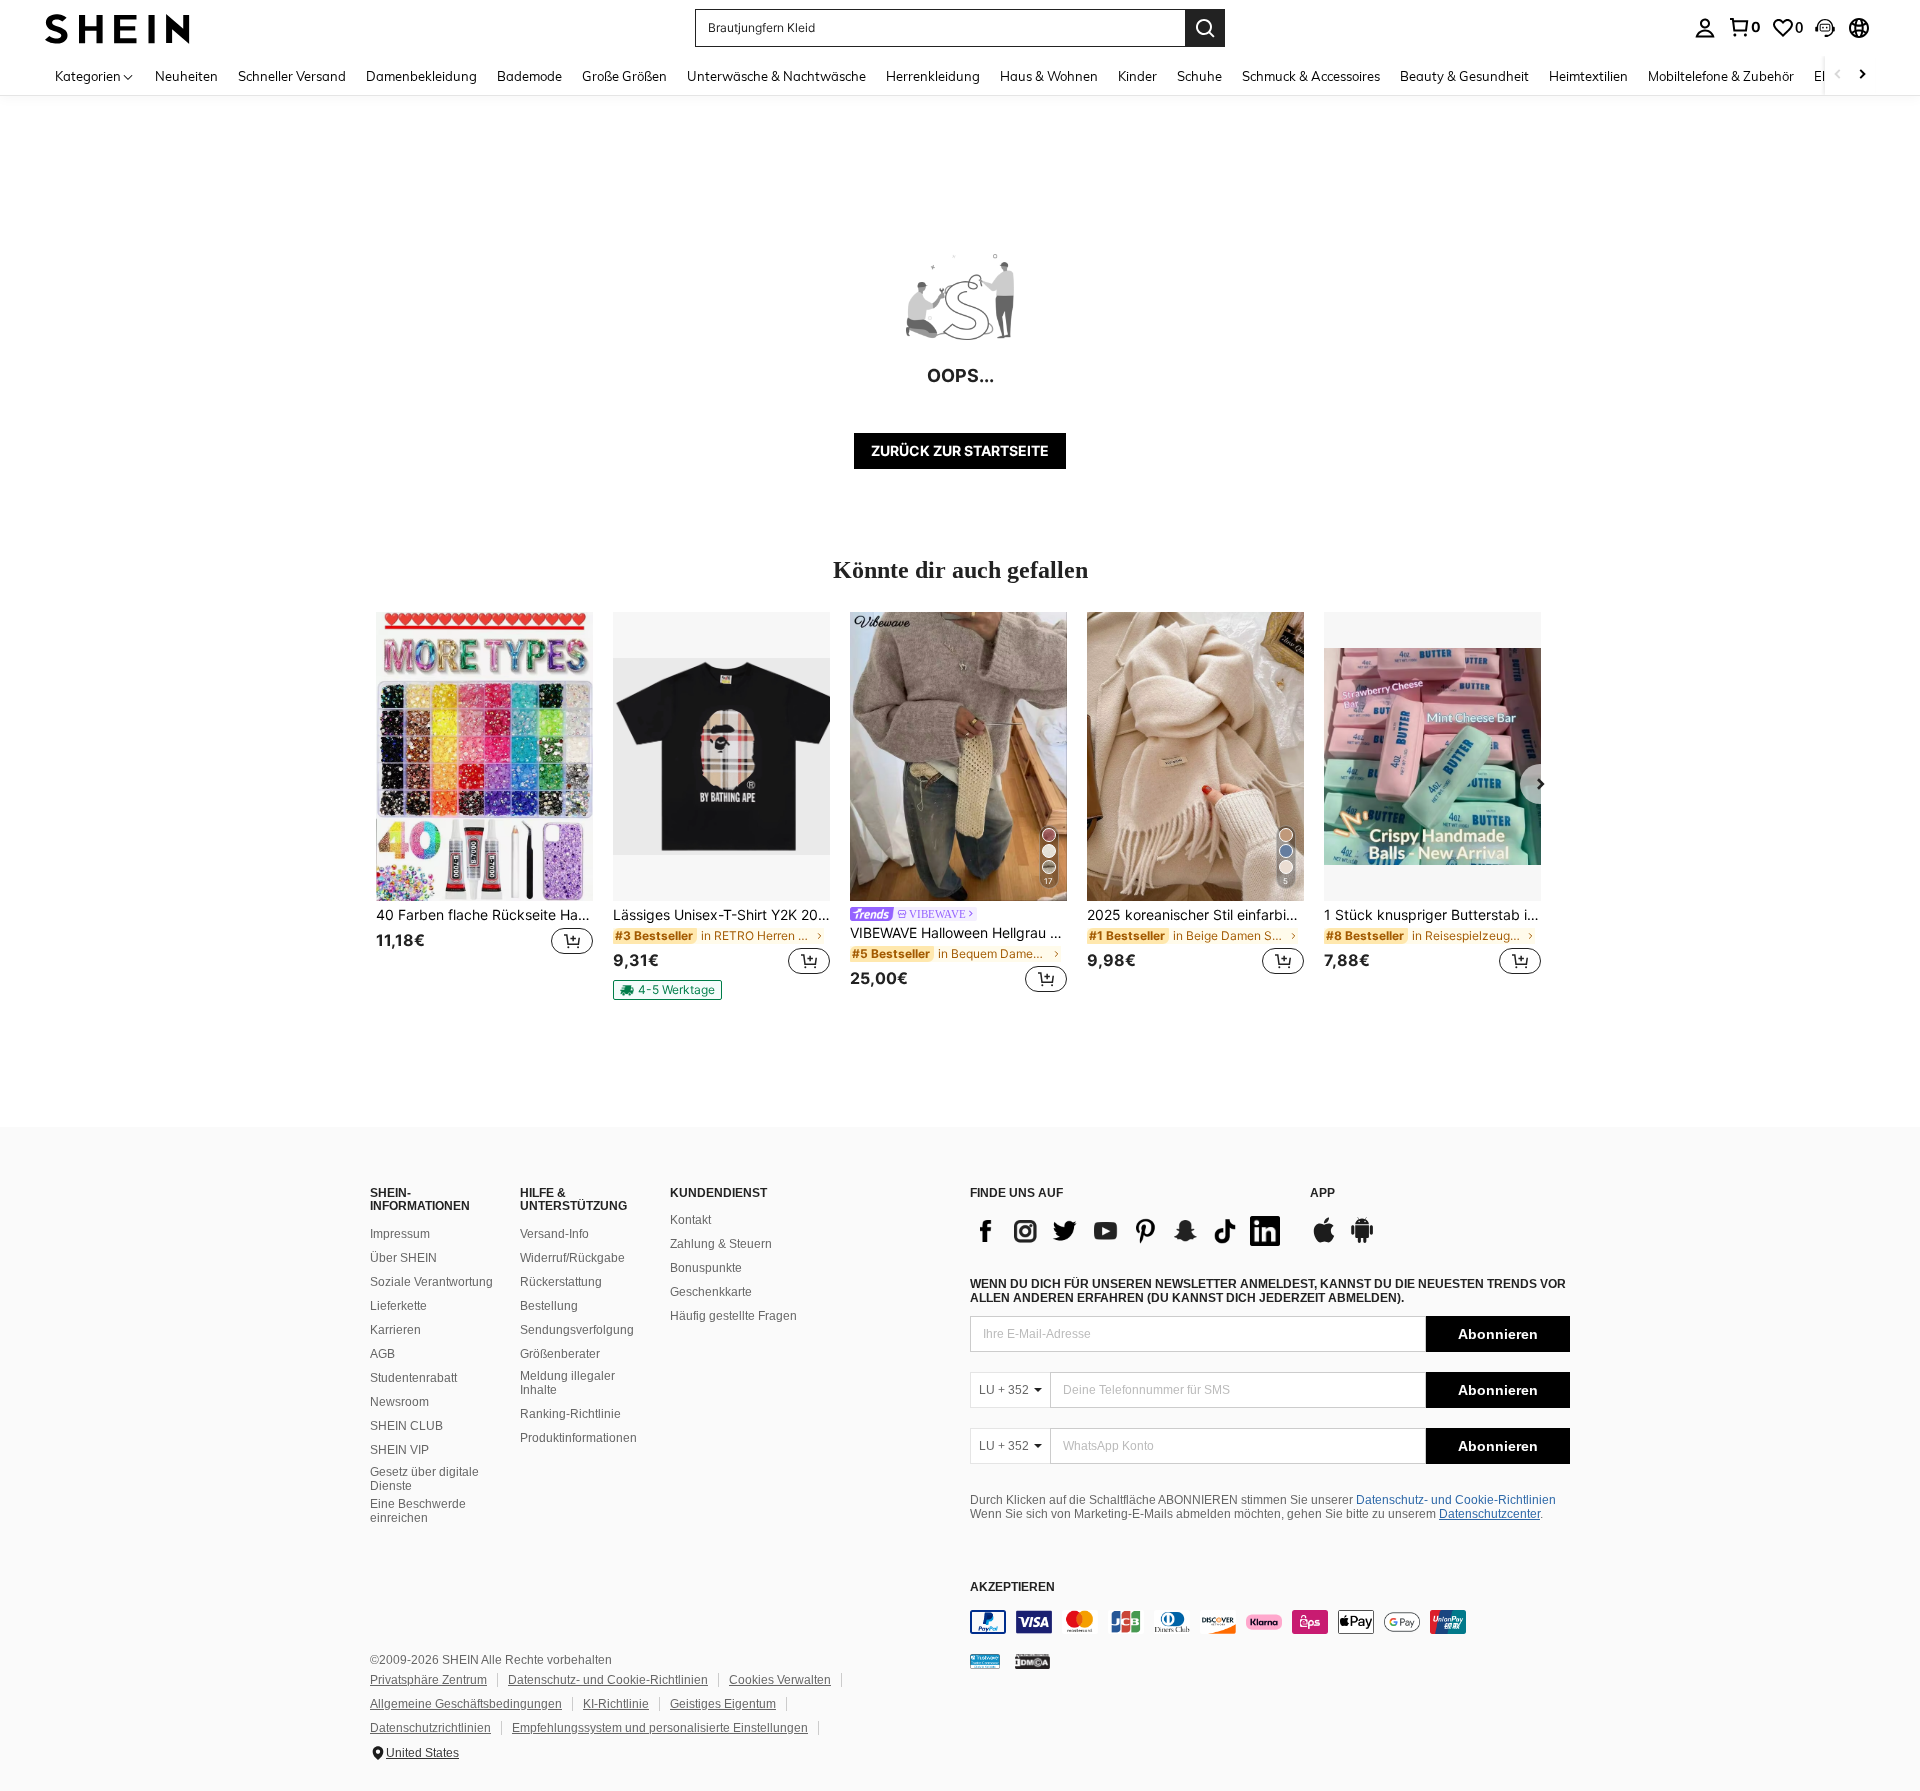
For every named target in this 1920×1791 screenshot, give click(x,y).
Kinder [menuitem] (1137, 76)
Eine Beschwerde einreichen (418, 1511)
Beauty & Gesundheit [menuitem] (1464, 76)
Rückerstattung (561, 1282)
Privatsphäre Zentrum (428, 1680)
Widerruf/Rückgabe (572, 1258)
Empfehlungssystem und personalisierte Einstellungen (660, 1728)
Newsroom (399, 1402)
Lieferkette (398, 1306)
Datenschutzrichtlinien (430, 1728)
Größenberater (560, 1354)
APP (1322, 1193)
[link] (1744, 27)
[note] (667, 990)
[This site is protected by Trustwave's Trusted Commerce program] (985, 1661)
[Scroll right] (1862, 75)
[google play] (1362, 1240)
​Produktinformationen (578, 1438)
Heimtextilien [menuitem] (1588, 76)
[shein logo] (117, 27)
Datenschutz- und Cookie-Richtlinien (1456, 1500)
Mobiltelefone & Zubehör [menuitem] (1721, 76)
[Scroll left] (1838, 75)
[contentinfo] (1270, 1622)
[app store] (1324, 1240)
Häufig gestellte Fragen (733, 1316)
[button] (1825, 28)
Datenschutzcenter (1489, 1514)
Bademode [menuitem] (529, 76)
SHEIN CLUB (406, 1426)
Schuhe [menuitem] (1199, 76)
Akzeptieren (1012, 1587)
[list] (1130, 1231)
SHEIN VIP (399, 1450)
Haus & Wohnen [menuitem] (1049, 76)
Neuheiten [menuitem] (186, 76)
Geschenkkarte (711, 1292)
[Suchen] (1205, 28)
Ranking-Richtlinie (570, 1414)
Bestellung (549, 1306)
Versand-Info (554, 1234)
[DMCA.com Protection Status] (1032, 1661)
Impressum (400, 1234)
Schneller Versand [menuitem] (292, 76)
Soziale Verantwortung (431, 1282)
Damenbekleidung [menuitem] (421, 76)
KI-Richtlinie (616, 1704)
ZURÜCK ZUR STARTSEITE (960, 450)
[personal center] (1705, 28)
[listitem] (484, 805)
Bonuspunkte (706, 1268)
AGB (382, 1354)
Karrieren (395, 1330)
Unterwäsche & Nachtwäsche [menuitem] (776, 76)
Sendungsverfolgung (577, 1330)
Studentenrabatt (413, 1378)
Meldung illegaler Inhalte (567, 1383)
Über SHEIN (403, 1258)
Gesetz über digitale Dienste (424, 1479)
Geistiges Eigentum (723, 1704)
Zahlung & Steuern (721, 1244)
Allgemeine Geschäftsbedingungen (466, 1704)
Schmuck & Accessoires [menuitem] (1311, 76)
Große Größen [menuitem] (624, 76)
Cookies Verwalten (780, 1680)
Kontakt (690, 1220)
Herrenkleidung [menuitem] (933, 76)
